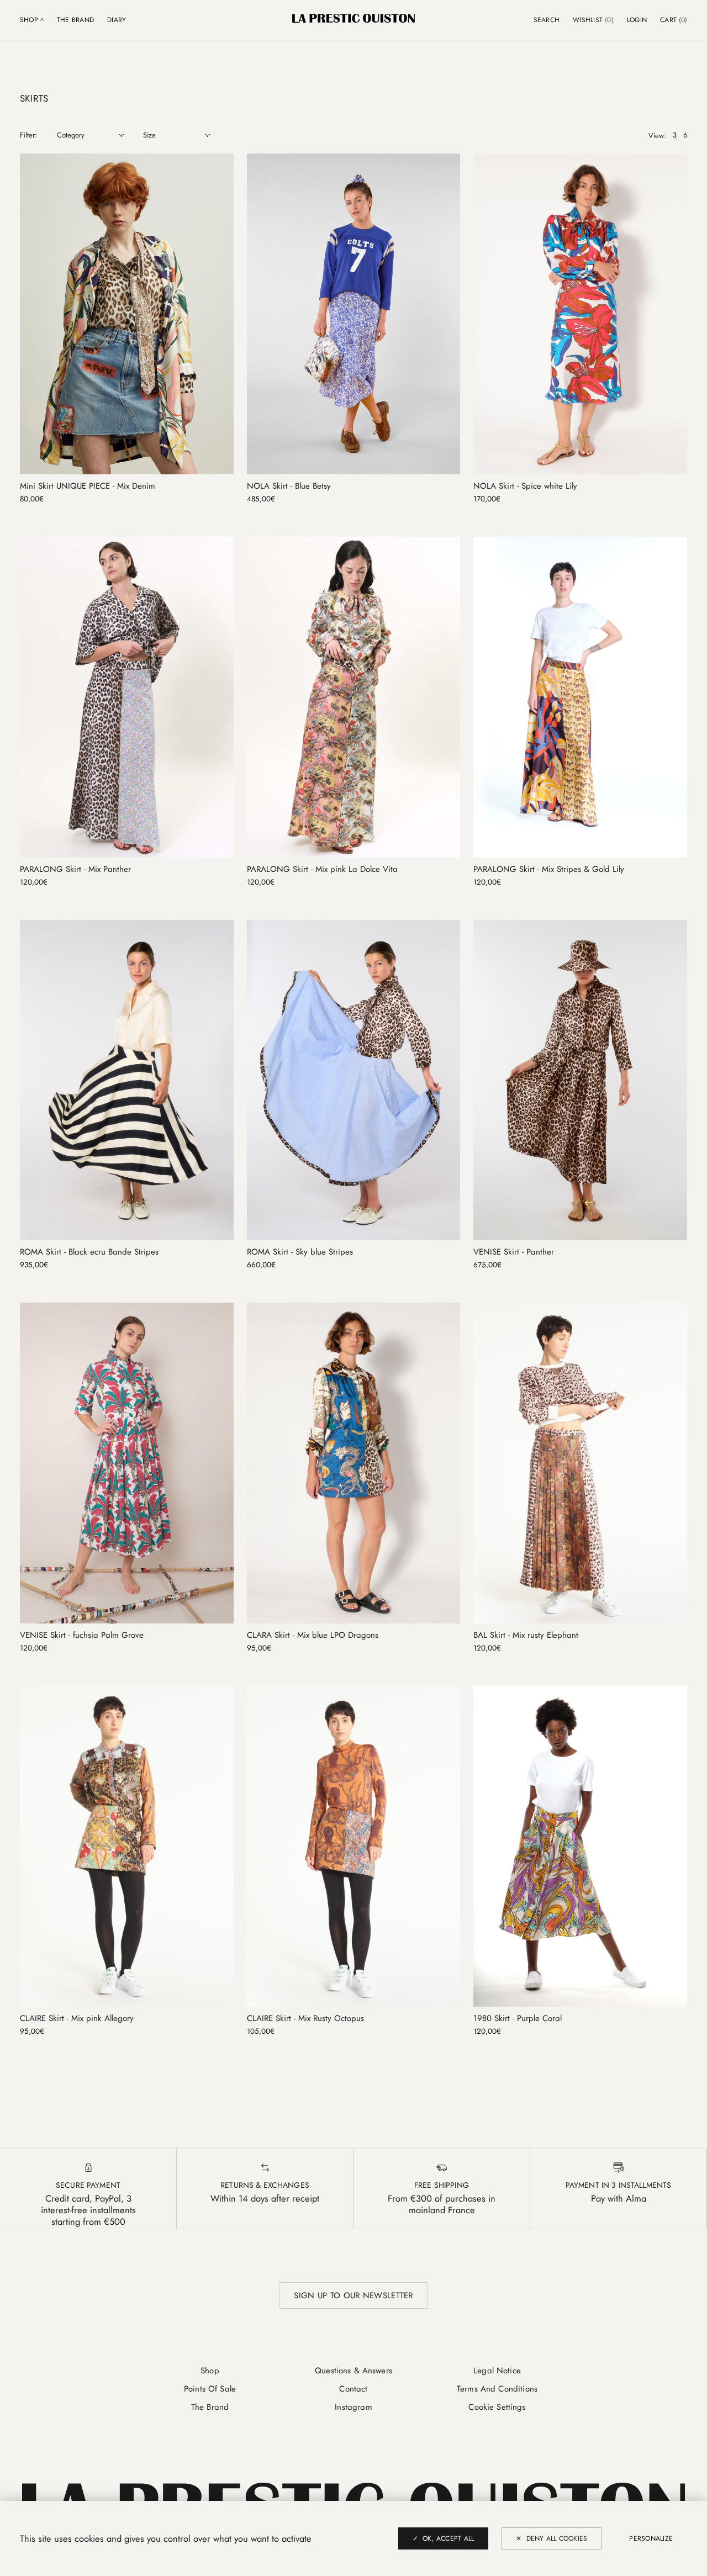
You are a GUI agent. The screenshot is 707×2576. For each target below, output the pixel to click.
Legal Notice (497, 2371)
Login (637, 20)
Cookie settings (497, 2407)
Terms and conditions (497, 2389)
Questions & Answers (353, 2371)
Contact (353, 2389)
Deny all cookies (557, 2538)
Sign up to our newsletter (353, 2295)
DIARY (117, 20)
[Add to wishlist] (225, 162)
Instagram (353, 2407)
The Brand (75, 20)
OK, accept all (448, 2538)
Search (547, 20)
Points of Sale (210, 2389)
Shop (210, 2371)
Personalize (651, 2538)
